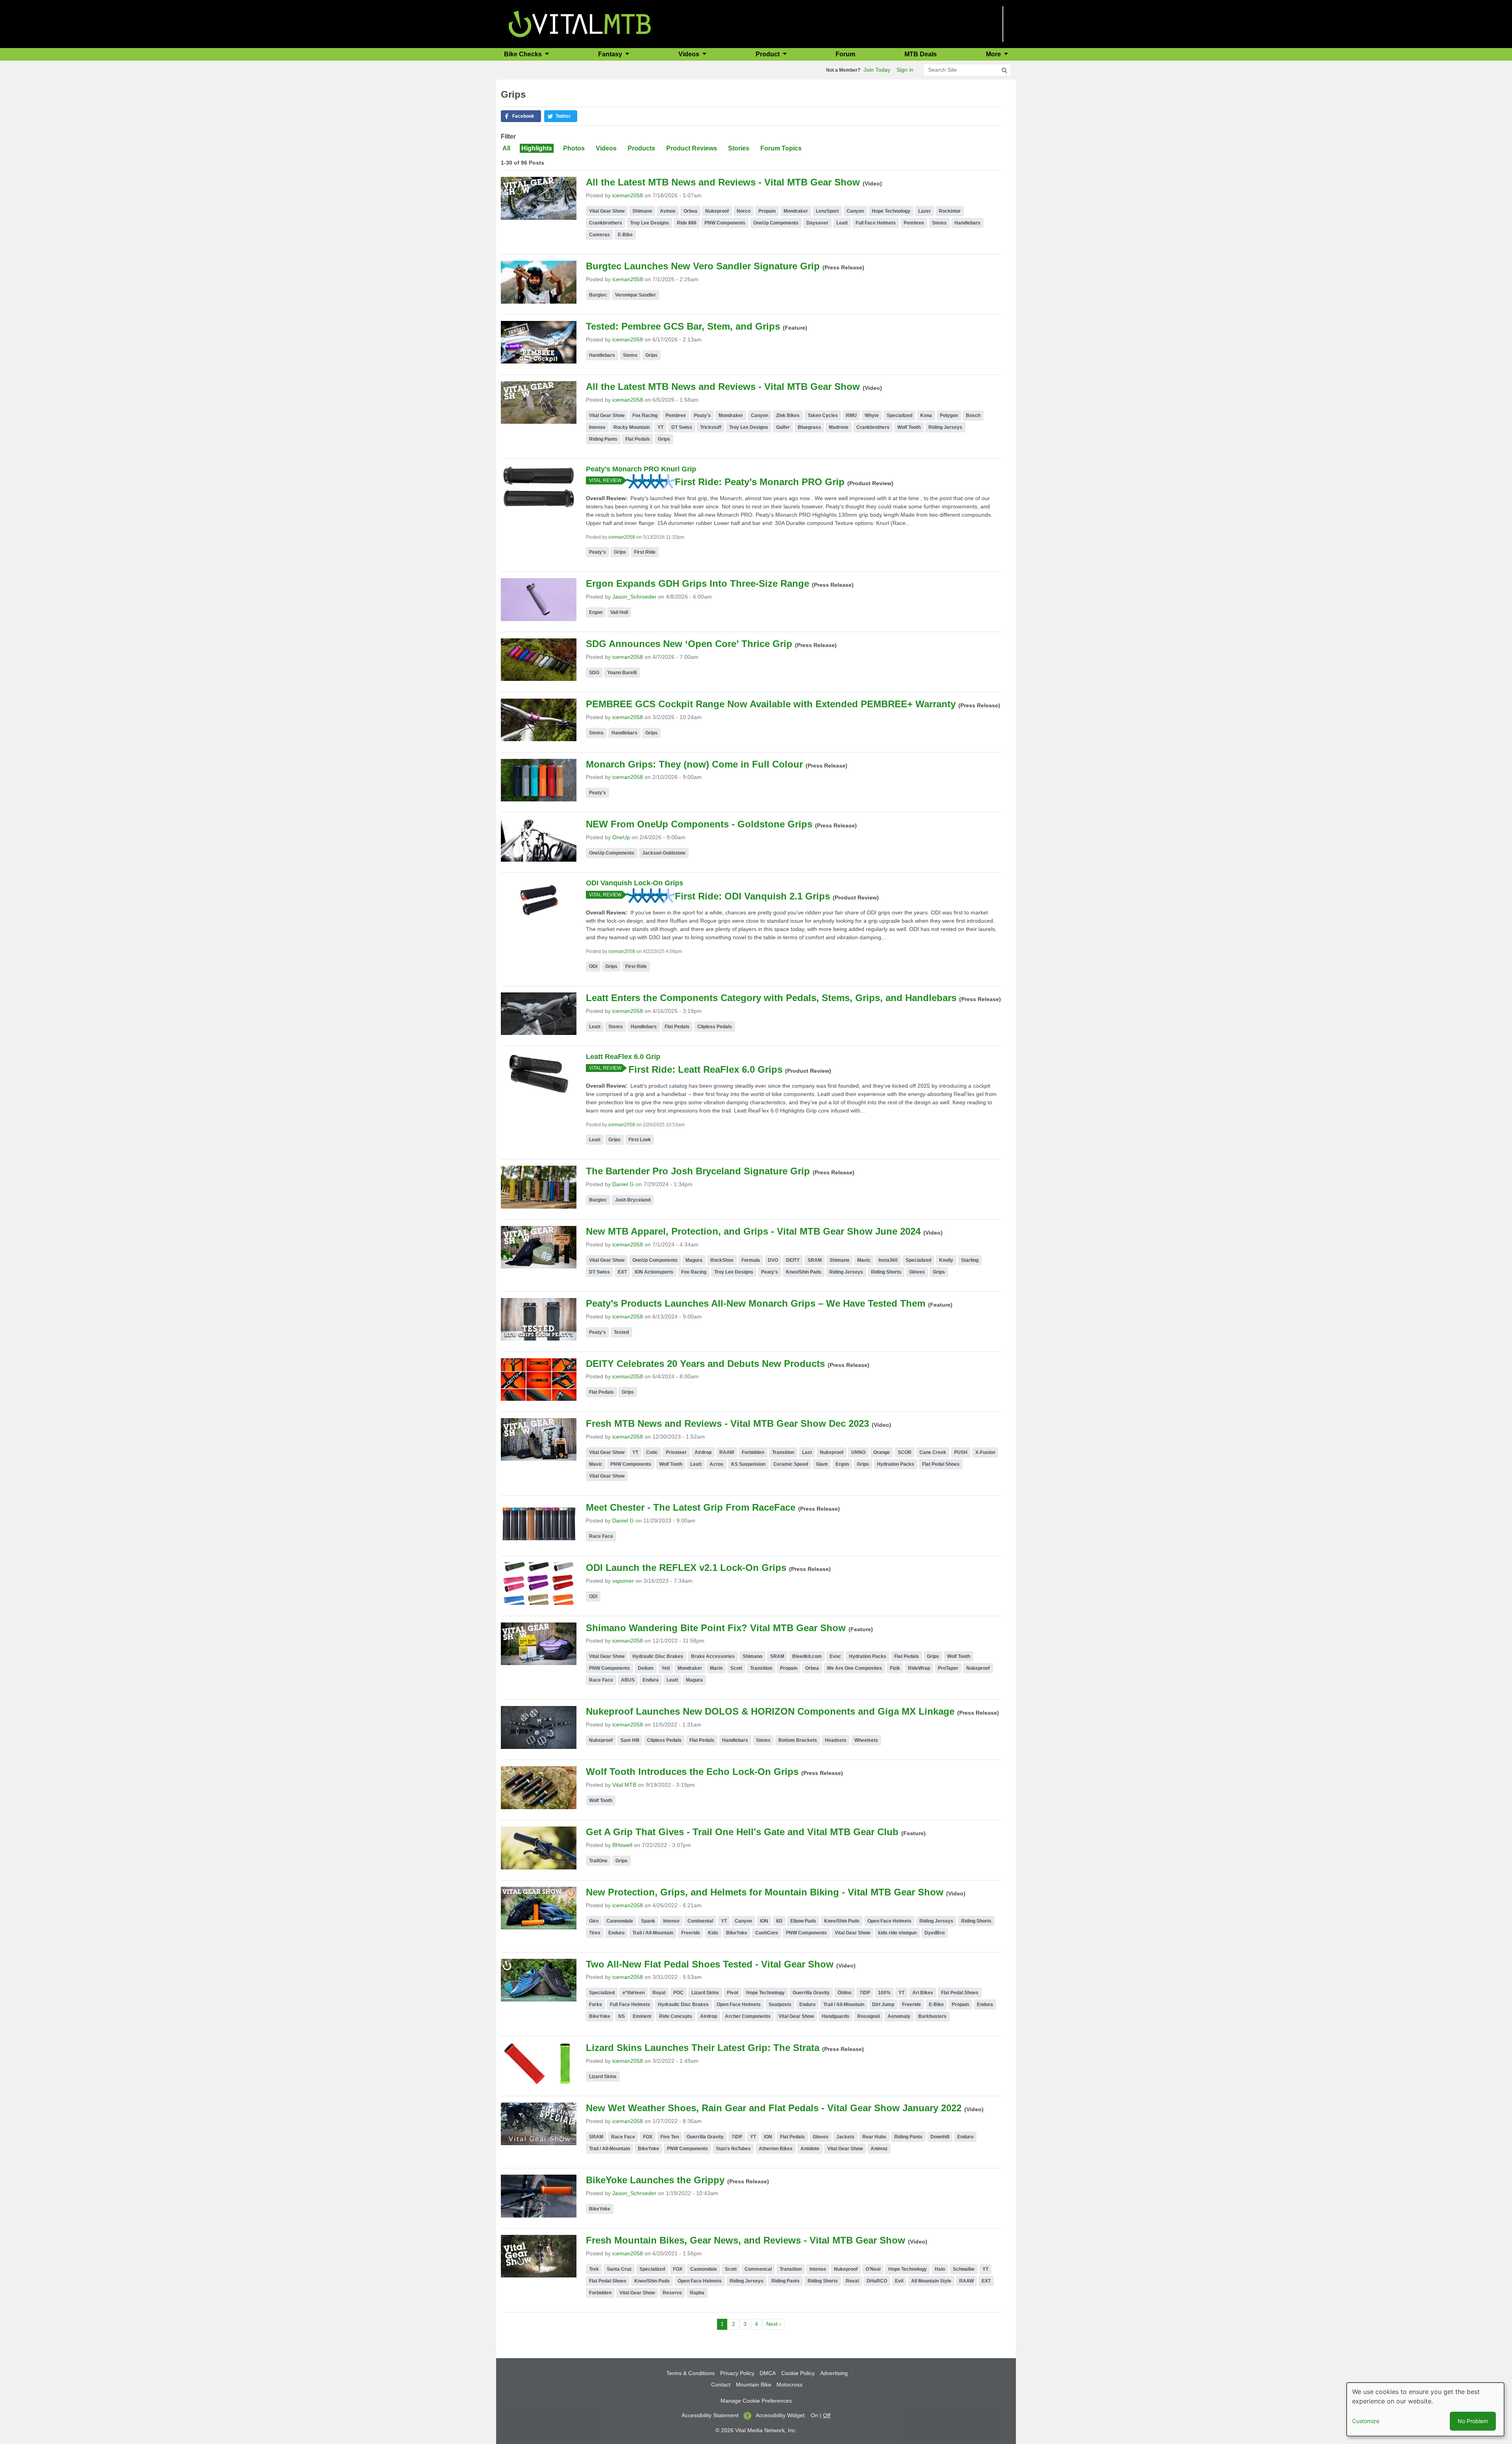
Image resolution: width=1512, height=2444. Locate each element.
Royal (659, 1993)
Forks (596, 2005)
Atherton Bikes (776, 2149)
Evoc (835, 1656)
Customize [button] (1366, 2421)
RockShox (722, 1260)
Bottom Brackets (798, 1740)
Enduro (616, 1933)
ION (764, 1921)
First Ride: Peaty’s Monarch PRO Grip (760, 482)
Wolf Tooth (909, 427)
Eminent (642, 2016)
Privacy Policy (737, 2373)
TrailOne (598, 1861)
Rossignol (868, 2016)
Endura (651, 1680)
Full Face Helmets (876, 223)
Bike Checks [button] (524, 54)
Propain (767, 211)
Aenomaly (899, 2016)
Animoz (879, 2149)
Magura (694, 1260)
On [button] (814, 2415)
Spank (648, 1921)
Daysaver (817, 223)
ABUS (628, 1680)
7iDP (865, 1993)
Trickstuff (711, 427)
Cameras (599, 235)
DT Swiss (682, 427)
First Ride (645, 552)
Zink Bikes (788, 415)
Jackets (845, 2137)
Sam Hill (630, 1740)
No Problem (1473, 2421)
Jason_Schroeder (634, 597)
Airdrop (703, 1452)
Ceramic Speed (791, 1464)
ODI (593, 966)
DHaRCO (877, 2281)
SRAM (815, 1260)
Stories (739, 148)
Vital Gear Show (607, 211)
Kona (926, 415)
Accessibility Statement (710, 2415)
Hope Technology (891, 211)
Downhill (940, 2137)
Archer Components (748, 2016)
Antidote (810, 2149)
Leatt (842, 223)
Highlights (537, 148)
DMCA (768, 2373)
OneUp (621, 837)
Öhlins (845, 1993)
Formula (751, 1260)
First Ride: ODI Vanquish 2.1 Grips (752, 896)
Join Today (877, 70)
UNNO (858, 1452)
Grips (651, 355)
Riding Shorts (886, 1272)
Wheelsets (866, 1740)
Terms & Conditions (690, 2373)
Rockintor (950, 211)
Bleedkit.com (807, 1656)
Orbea (690, 211)
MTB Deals (921, 54)
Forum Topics (781, 148)
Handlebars (967, 223)
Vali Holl (619, 612)
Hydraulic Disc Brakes (658, 1656)
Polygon (949, 415)
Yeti (666, 1668)
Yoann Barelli (622, 673)
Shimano (642, 211)
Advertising (834, 2373)
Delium (646, 1668)
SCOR (905, 1452)
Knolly (946, 1260)
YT (661, 427)
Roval (852, 2281)
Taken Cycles (823, 415)
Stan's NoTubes (733, 2149)
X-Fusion (985, 1452)
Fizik (895, 1668)
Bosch (973, 415)
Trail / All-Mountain (653, 1933)
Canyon (855, 211)
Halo (940, 2269)
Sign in (905, 70)
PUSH (961, 1452)
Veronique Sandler (636, 295)
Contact (721, 2385)
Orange (882, 1452)
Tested (621, 1332)
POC (678, 1993)
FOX (648, 2137)
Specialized (900, 415)
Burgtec (598, 295)
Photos (574, 148)
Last (807, 1452)
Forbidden (753, 1452)
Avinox (668, 211)
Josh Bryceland (633, 1200)
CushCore (767, 1933)
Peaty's (702, 415)
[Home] (580, 23)
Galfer (783, 427)
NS (622, 2016)
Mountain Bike (754, 2385)
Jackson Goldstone (664, 853)
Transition (783, 1452)
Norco (744, 211)
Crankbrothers (606, 223)
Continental (700, 1921)
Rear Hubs (874, 2137)
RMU (851, 415)
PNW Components (725, 223)
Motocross (789, 2385)
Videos (606, 148)
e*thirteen (634, 1993)
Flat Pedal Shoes (941, 1464)
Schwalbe (964, 2269)
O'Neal (873, 2269)
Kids (713, 1933)
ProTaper (948, 1668)
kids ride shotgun (897, 1933)
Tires (595, 1933)
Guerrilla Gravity (811, 1993)
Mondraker (796, 211)
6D (779, 1921)
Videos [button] (690, 54)
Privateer (676, 1452)
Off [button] (827, 2415)
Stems (939, 223)
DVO (773, 1260)
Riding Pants (603, 439)
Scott (736, 1668)
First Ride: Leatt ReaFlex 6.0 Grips (705, 1069)
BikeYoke (737, 1933)
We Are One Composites (854, 1668)
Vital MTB (624, 1785)
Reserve (672, 2293)
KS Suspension (748, 1464)
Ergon (596, 612)
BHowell (622, 1845)
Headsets (836, 1740)
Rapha (697, 2293)
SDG (594, 673)
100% (884, 1993)
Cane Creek (933, 1452)
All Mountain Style (931, 2281)
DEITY (793, 1260)
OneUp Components (776, 223)
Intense (597, 427)
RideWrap (919, 1668)
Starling (970, 1260)
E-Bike (625, 235)
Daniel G (623, 1184)
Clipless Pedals (715, 1027)
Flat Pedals (638, 439)
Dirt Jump (883, 2005)
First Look (640, 1140)
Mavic (864, 1260)
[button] (521, 116)
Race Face (601, 1536)
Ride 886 (687, 223)
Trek (594, 2269)
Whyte (872, 415)
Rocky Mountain (632, 427)
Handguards (836, 2016)
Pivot (733, 1993)
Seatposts (780, 2005)
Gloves (917, 1272)
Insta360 (888, 1260)
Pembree (914, 223)
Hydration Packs (896, 1464)
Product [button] (768, 54)
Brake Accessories (713, 1656)
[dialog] (1425, 2409)
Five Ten (670, 2137)
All (506, 148)
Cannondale (620, 1921)
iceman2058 (628, 195)
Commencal (758, 2269)
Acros (716, 1464)
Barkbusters (932, 2016)
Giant (822, 1464)
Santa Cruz (619, 2269)
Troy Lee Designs (649, 223)
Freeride (691, 1933)
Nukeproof (717, 211)
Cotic (652, 1452)
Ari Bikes (923, 1993)
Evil (899, 2281)
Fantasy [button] (611, 54)
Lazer (925, 211)
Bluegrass (809, 427)
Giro (594, 1921)
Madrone (839, 427)
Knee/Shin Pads (804, 1272)
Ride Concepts (676, 2016)
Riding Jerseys (945, 427)
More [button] (994, 54)
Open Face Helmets (889, 1921)
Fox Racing (645, 415)
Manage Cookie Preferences (756, 2401)
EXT (622, 1272)
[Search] (1004, 70)
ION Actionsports (654, 1272)
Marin (716, 1668)
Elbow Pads (803, 1921)
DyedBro (935, 1933)
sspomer (623, 1581)
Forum (845, 54)
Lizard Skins (705, 1993)
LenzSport (827, 211)
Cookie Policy (798, 2373)
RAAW (727, 1452)
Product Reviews (692, 148)
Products (641, 148)
